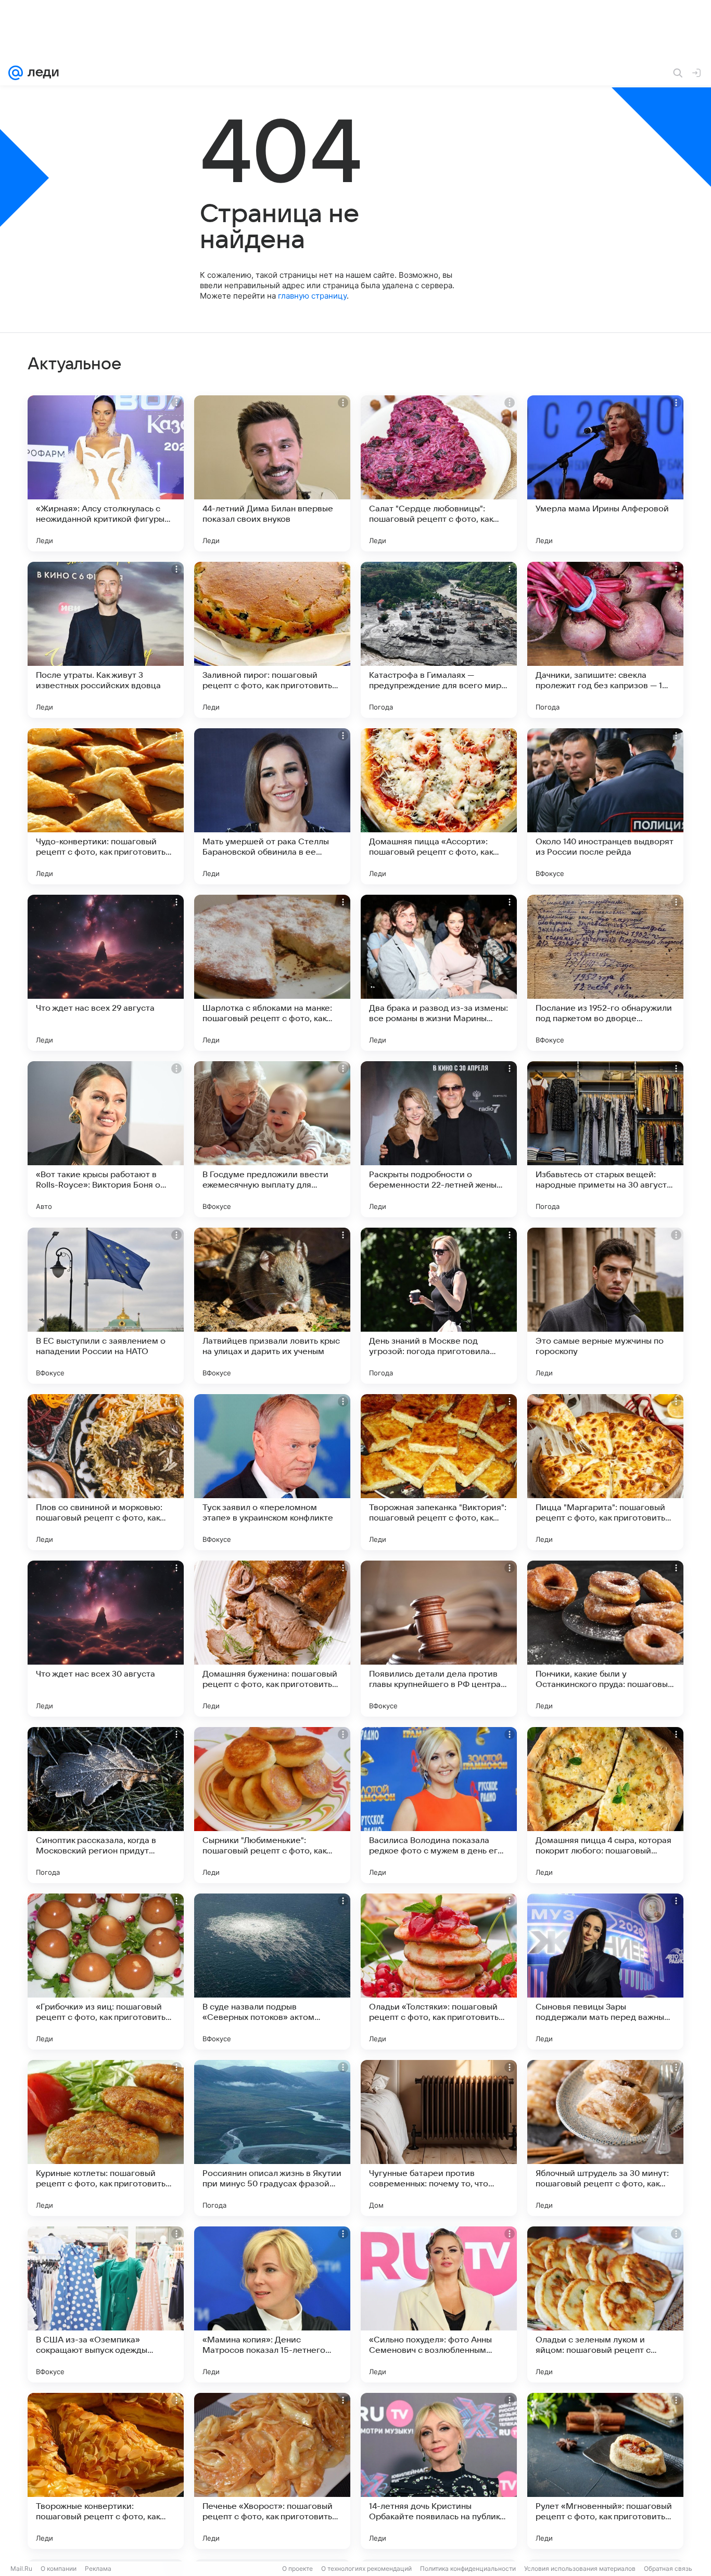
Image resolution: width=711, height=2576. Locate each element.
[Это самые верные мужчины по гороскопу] (605, 1306)
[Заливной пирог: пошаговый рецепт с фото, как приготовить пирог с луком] (272, 640)
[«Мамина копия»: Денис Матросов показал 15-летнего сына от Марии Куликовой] (272, 2304)
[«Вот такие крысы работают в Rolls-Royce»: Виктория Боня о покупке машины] (106, 1139)
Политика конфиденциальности (468, 2568)
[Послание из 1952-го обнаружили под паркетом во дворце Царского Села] (605, 973)
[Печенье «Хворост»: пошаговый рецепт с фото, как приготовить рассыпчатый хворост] (272, 2471)
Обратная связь (668, 2568)
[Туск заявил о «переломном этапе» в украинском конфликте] (272, 1472)
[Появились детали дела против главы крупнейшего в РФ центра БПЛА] (439, 1639)
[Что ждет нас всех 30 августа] (106, 1639)
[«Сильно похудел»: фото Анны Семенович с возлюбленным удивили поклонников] (439, 2304)
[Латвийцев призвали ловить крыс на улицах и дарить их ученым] (272, 1306)
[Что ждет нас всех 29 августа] (106, 973)
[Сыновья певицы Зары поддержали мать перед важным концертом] (605, 1972)
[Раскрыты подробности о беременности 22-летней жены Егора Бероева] (439, 1139)
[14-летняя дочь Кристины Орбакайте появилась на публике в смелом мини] (439, 2471)
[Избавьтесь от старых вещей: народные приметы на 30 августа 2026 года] (605, 1139)
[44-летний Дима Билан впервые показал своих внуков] (272, 473)
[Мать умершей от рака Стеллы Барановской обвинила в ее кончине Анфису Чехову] (272, 806)
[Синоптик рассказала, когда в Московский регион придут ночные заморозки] (106, 1805)
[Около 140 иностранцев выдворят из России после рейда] (605, 806)
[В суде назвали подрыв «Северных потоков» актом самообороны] (272, 1972)
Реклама (98, 2568)
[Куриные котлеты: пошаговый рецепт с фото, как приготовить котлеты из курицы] (106, 2138)
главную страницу (312, 296)
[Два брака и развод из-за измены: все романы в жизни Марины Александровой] (439, 973)
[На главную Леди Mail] (41, 73)
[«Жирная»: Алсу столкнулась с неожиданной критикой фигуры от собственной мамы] (106, 473)
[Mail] (16, 73)
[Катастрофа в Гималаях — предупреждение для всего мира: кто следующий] (439, 640)
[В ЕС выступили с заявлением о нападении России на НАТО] (106, 1306)
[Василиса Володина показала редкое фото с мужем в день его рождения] (439, 1805)
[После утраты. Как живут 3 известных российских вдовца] (106, 640)
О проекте (297, 2568)
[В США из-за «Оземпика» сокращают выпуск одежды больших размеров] (106, 2304)
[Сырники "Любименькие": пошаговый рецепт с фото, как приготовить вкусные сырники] (272, 1805)
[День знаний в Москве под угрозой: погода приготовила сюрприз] (439, 1306)
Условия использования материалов (580, 2568)
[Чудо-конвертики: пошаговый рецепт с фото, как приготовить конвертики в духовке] (106, 806)
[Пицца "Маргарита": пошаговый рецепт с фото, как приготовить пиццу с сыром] (605, 1472)
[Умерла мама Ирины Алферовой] (605, 473)
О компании (59, 2568)
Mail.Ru (21, 2568)
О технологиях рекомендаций (366, 2568)
